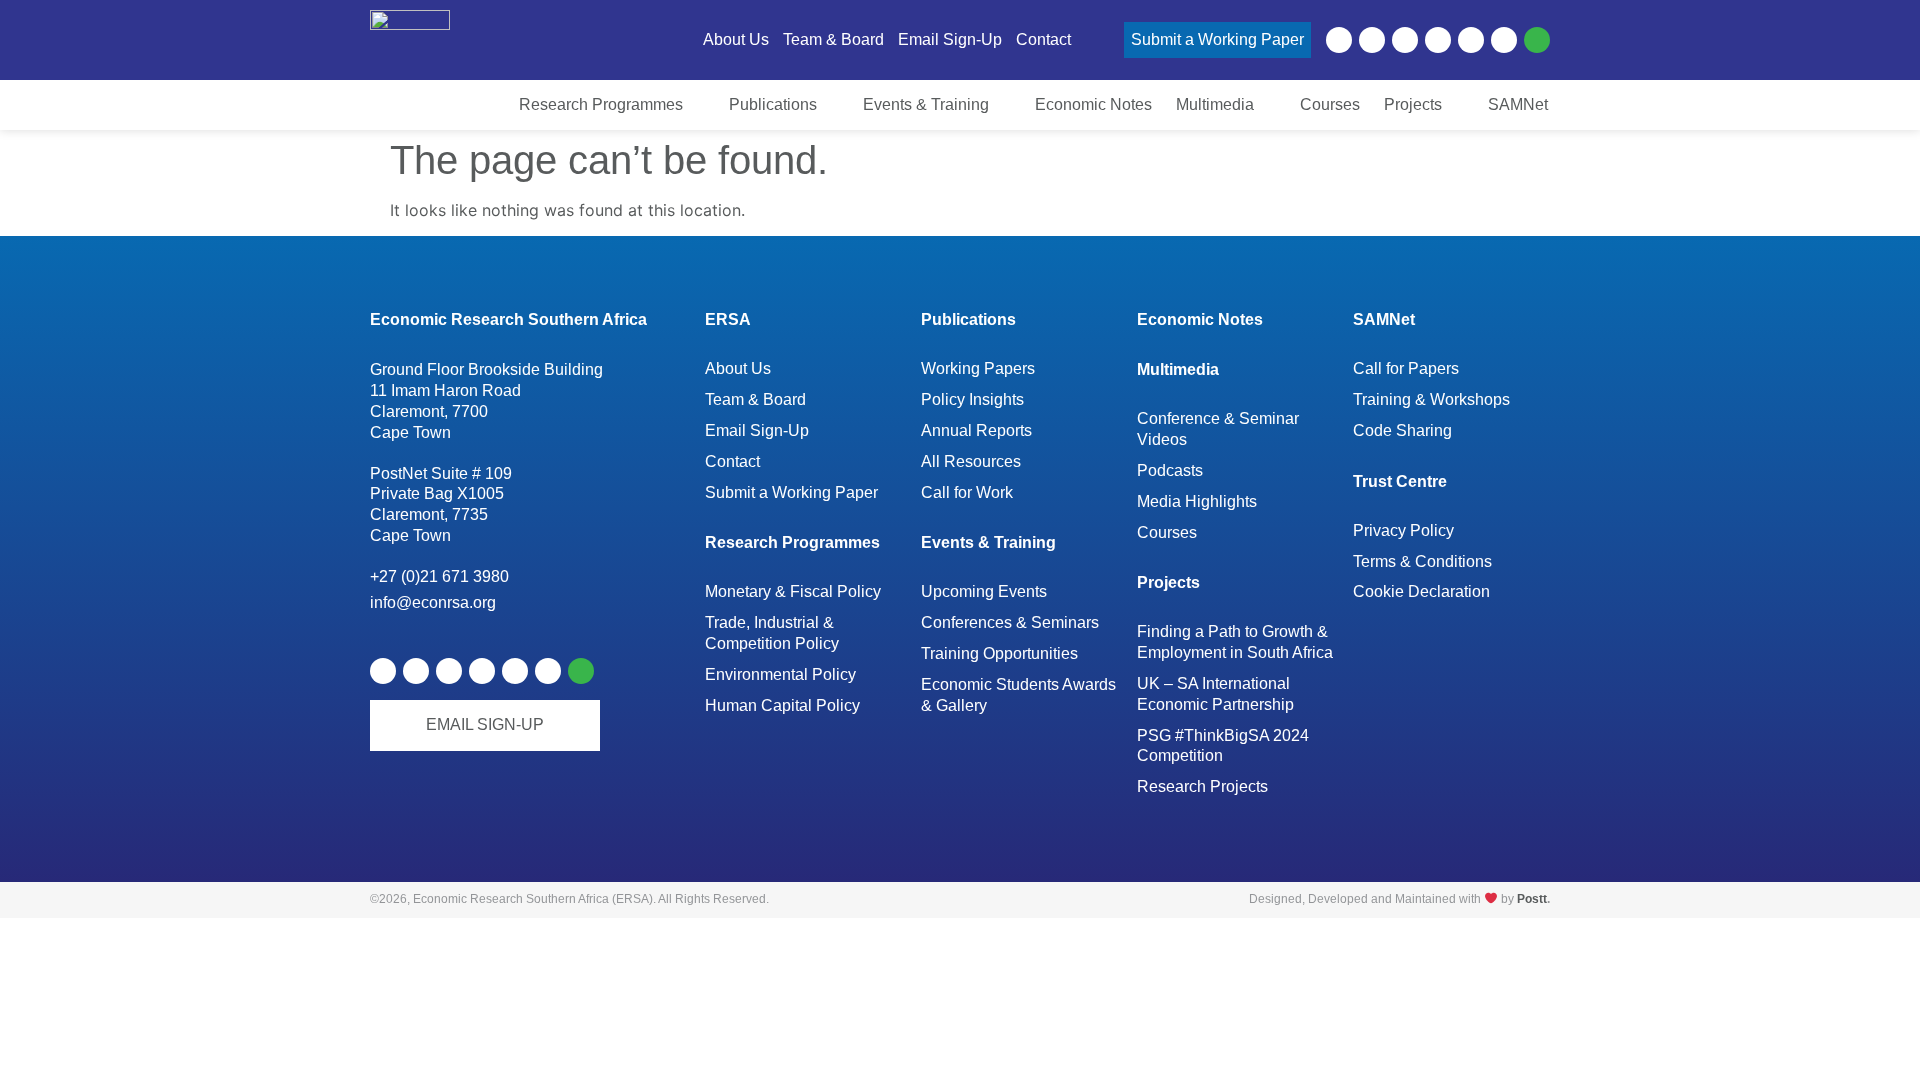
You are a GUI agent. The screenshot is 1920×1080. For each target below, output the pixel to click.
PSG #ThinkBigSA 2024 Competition (1223, 746)
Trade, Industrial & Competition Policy (772, 633)
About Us (738, 368)
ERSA (728, 319)
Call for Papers (1406, 368)
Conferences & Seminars (1010, 622)
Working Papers (978, 368)
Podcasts (1170, 470)
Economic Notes (1200, 319)
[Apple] (1471, 40)
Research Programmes (792, 542)
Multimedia (1178, 369)
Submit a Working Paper (791, 492)
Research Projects (1202, 786)
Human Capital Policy (782, 705)
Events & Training (988, 542)
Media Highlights (1197, 501)
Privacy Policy (1403, 530)
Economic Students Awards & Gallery (1018, 695)
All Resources (971, 461)
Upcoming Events (984, 591)
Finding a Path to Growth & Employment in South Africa (1235, 642)
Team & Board (755, 399)
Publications (968, 319)
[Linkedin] (1339, 40)
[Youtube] (1405, 40)
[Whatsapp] (1537, 40)
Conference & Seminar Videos (1218, 429)
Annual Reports (976, 430)
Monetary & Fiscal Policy (793, 591)
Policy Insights (972, 399)
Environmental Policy (780, 674)
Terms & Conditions (1422, 561)
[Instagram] (1504, 40)
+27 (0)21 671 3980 (439, 576)
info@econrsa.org (433, 602)
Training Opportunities (999, 653)
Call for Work (967, 492)
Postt (1532, 899)
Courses (1167, 532)
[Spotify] (1438, 40)
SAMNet (1384, 319)
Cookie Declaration (1421, 591)
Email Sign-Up (757, 430)
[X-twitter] (1372, 40)
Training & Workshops (1431, 399)
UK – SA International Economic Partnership (1217, 694)
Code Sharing (1402, 430)
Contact (732, 461)
